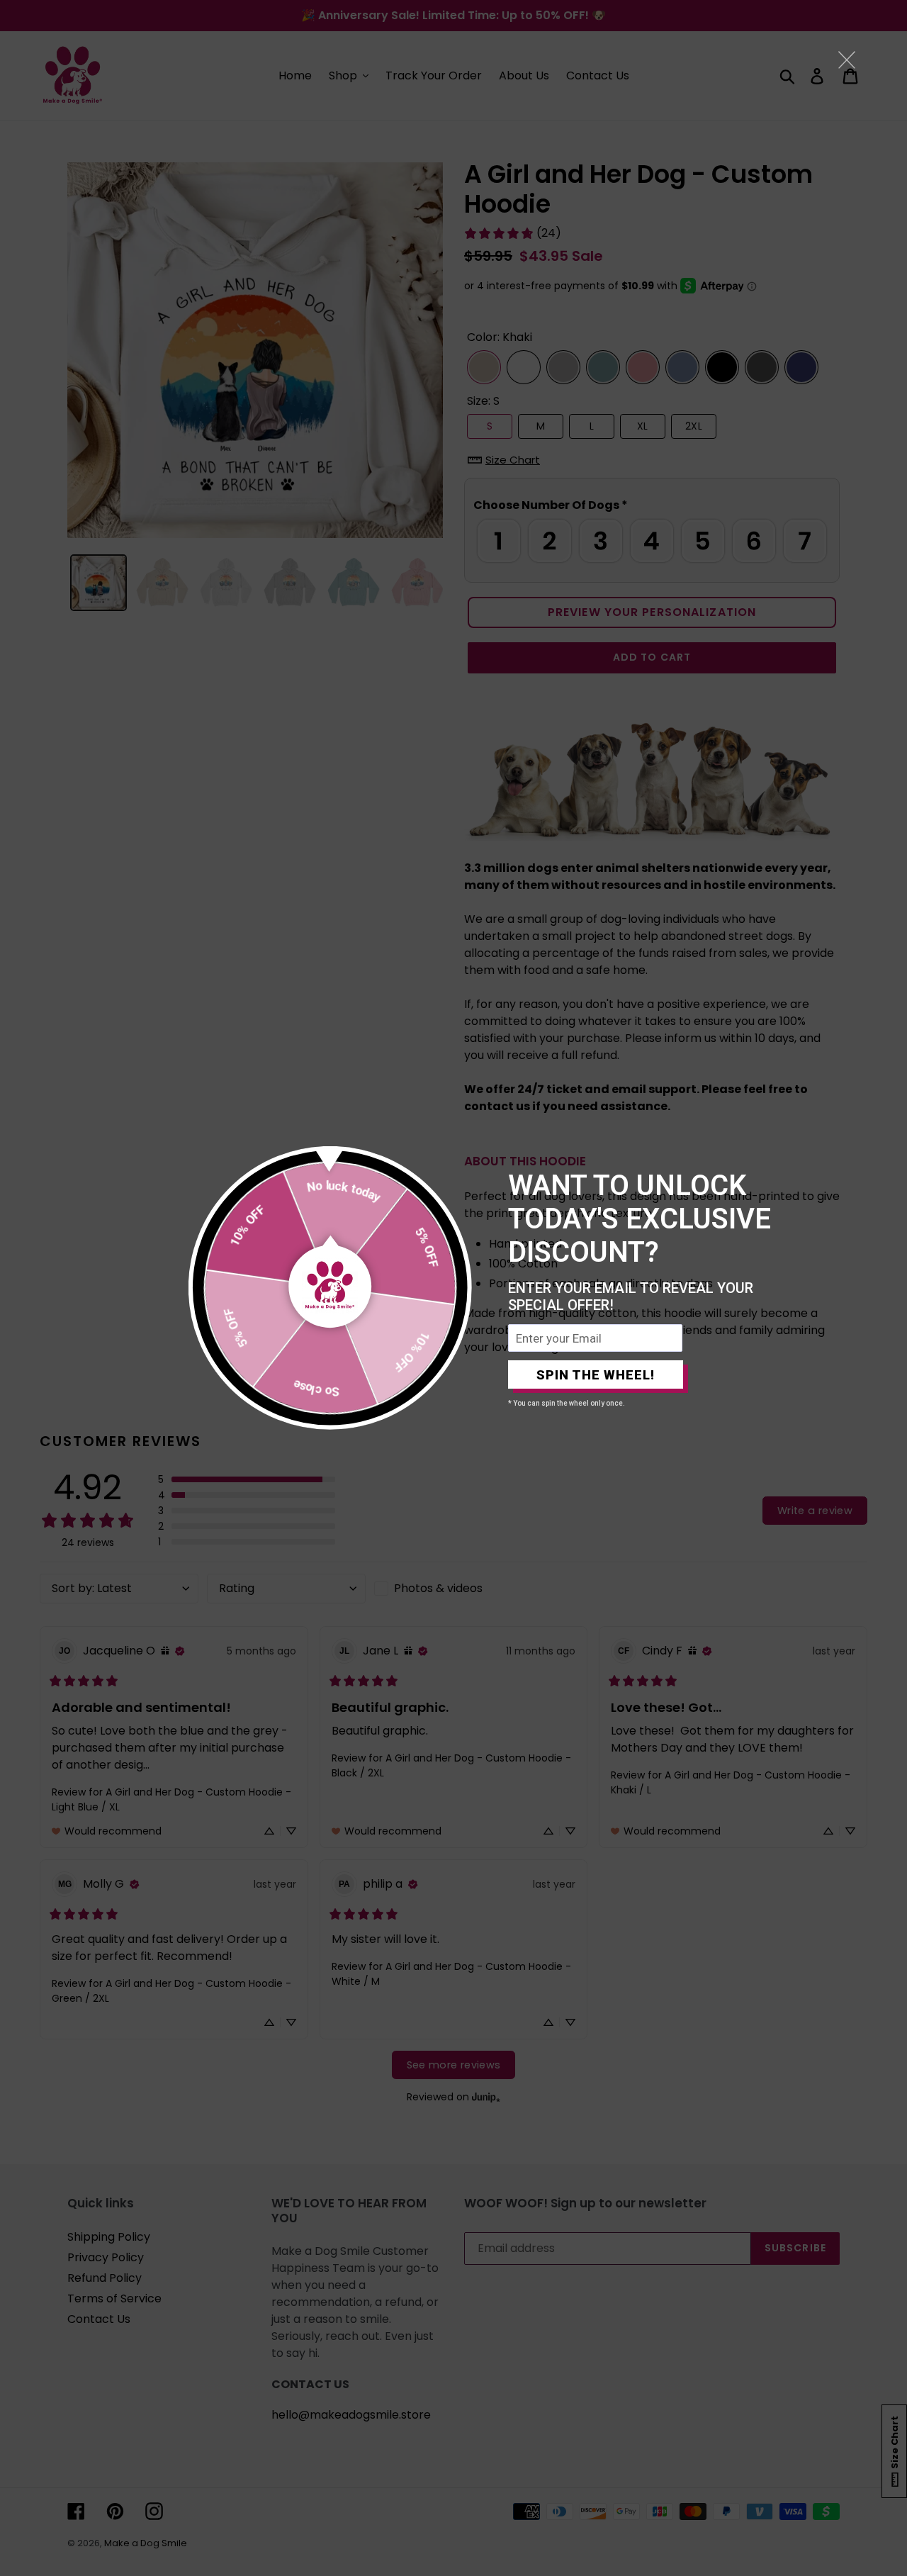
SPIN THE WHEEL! (596, 1375)
